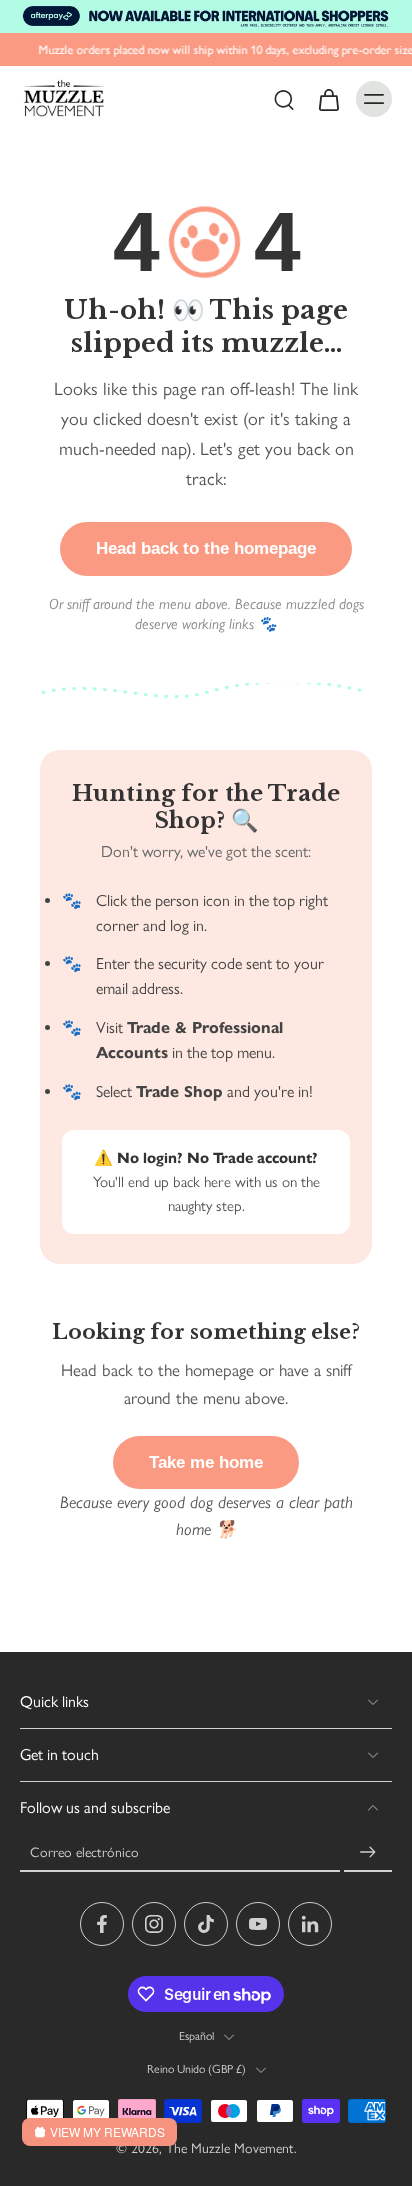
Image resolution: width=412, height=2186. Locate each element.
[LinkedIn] (310, 1924)
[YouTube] (258, 1924)
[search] (284, 99)
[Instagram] (154, 1924)
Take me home (206, 1462)
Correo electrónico (84, 1852)
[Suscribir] (368, 1853)
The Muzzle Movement (230, 2148)
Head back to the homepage (206, 548)
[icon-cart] (328, 99)
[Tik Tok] (206, 1924)
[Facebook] (102, 1924)
